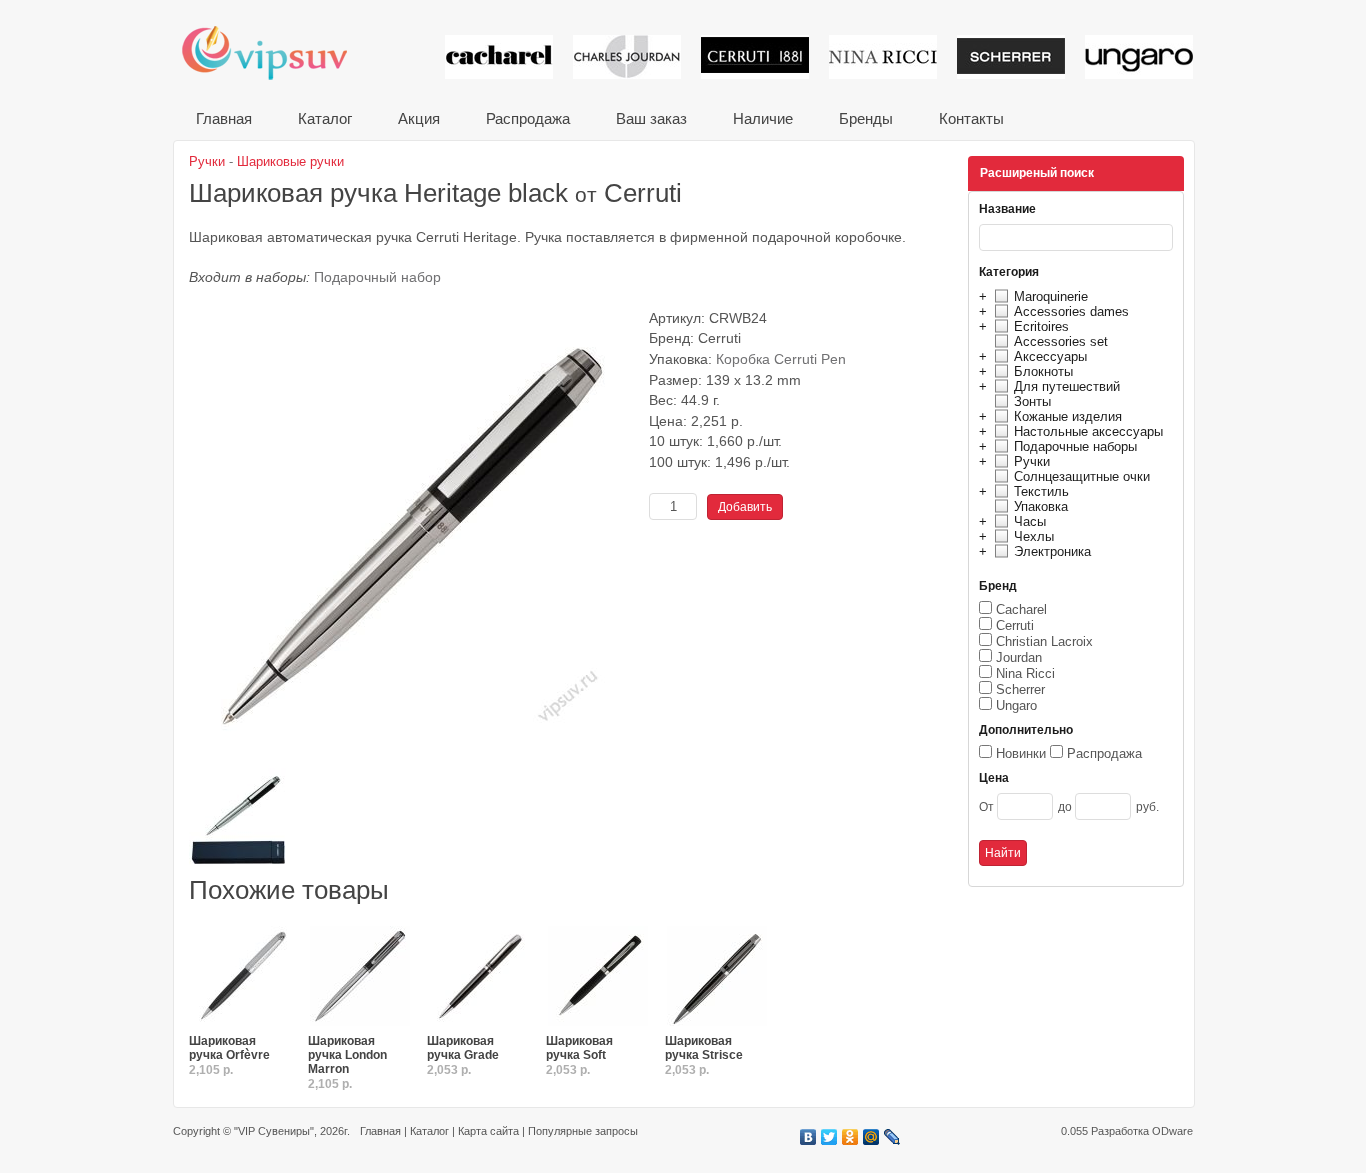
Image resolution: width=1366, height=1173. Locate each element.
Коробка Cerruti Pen (781, 359)
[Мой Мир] (871, 1137)
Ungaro (1016, 705)
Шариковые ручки (290, 161)
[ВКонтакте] (808, 1137)
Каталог (325, 118)
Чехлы (1034, 536)
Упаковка (1041, 506)
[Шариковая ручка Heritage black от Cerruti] (414, 760)
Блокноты (1043, 371)
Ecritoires (1041, 326)
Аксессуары (1050, 356)
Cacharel (1021, 609)
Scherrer (1020, 689)
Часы (1030, 521)
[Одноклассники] (850, 1137)
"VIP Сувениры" (274, 1131)
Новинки (1021, 753)
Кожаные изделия (1068, 416)
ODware (1172, 1131)
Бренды (866, 118)
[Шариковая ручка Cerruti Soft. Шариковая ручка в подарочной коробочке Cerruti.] (598, 977)
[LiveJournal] (892, 1137)
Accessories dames (1071, 311)
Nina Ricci (1025, 673)
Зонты (1032, 401)
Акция (419, 118)
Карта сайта (488, 1131)
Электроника (1052, 551)
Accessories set (1061, 341)
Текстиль (1041, 491)
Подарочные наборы (1075, 446)
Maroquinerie (1051, 296)
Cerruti (1015, 625)
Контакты (971, 118)
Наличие (763, 118)
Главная (224, 118)
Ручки (1032, 461)
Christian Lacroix (1044, 641)
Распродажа (528, 118)
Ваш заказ (651, 118)
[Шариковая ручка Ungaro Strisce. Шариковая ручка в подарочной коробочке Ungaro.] (717, 977)
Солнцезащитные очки (1082, 476)
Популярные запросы (583, 1131)
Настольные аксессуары (1088, 431)
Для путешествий (1067, 386)
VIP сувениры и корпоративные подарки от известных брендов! (278, 52)
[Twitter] (829, 1137)
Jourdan (1019, 657)
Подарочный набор (377, 277)
